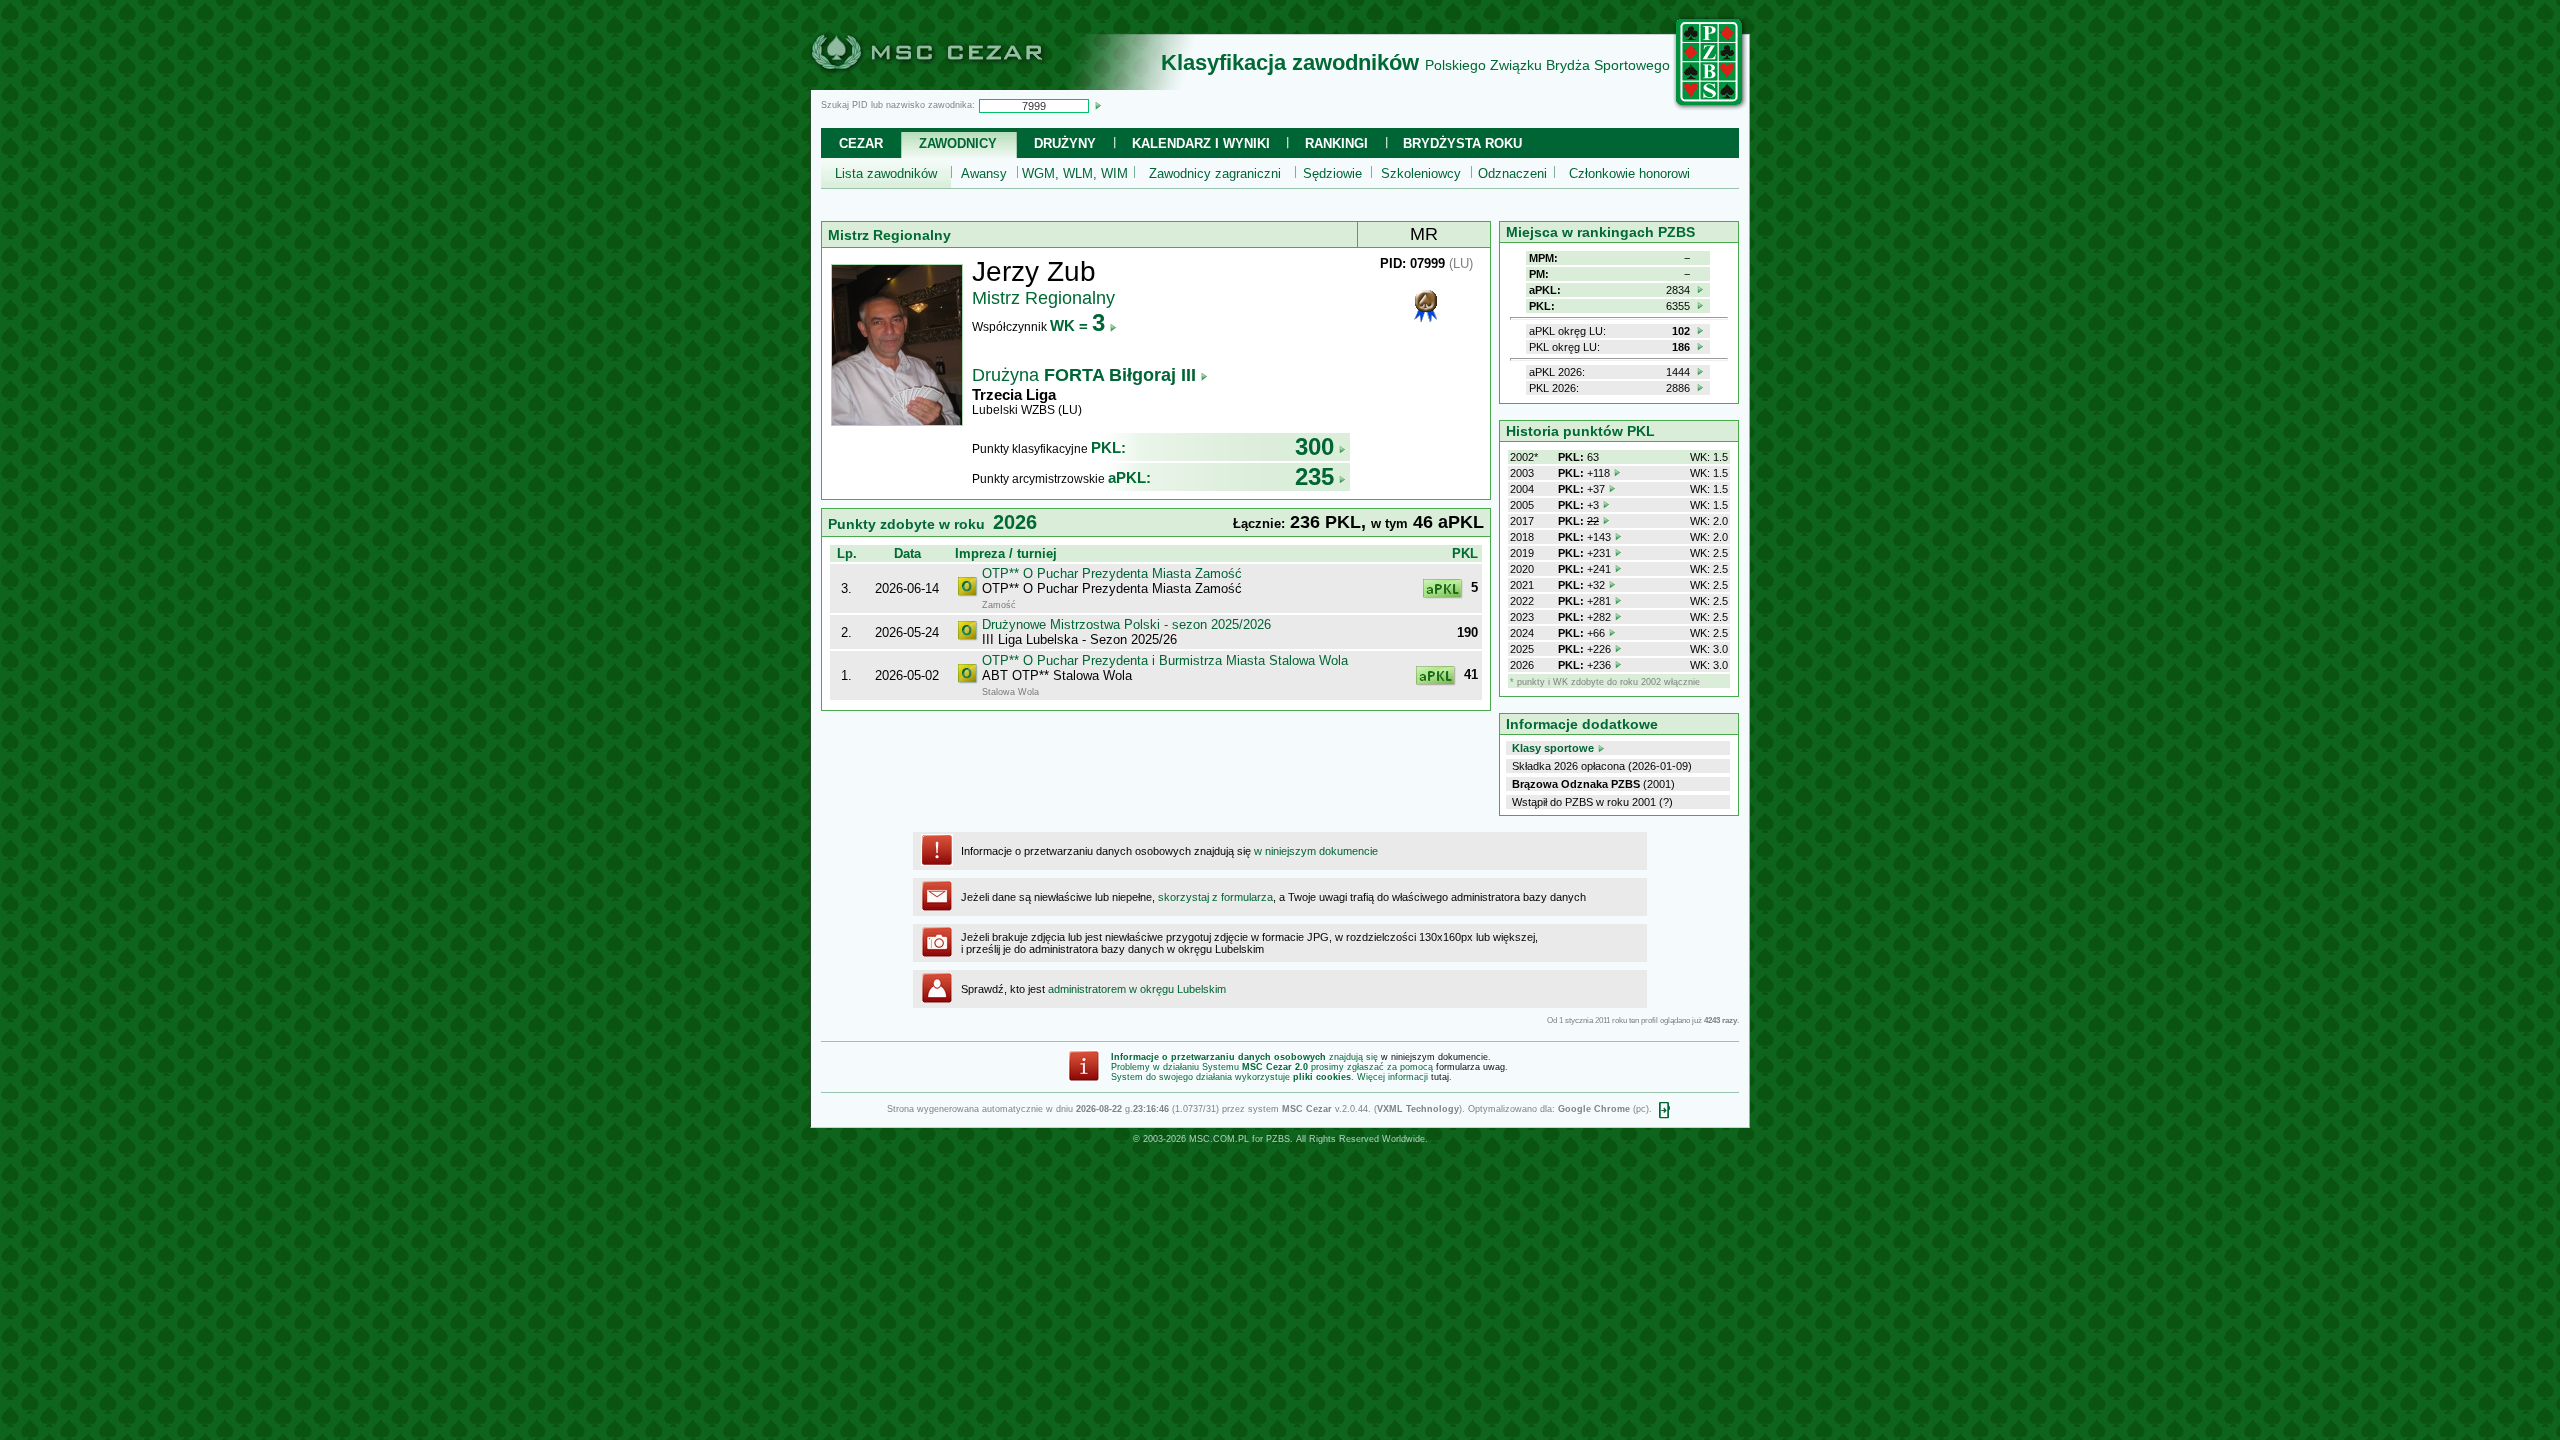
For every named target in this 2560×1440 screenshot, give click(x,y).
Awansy (984, 173)
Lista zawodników (886, 173)
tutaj (1440, 1077)
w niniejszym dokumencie (1316, 851)
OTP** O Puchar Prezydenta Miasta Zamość (1112, 573)
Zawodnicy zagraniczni (1215, 173)
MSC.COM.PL (1219, 1139)
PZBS (1278, 1139)
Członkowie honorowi (1629, 173)
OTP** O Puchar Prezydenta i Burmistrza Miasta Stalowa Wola (1165, 660)
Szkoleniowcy (1421, 173)
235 (1314, 476)
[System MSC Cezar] (960, 84)
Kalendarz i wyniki (1201, 143)
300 (1314, 446)
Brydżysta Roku (1462, 143)
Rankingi (1336, 143)
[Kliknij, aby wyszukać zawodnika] (1098, 105)
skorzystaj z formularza (1215, 897)
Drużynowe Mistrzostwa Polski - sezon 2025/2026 (1126, 624)
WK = (1077, 325)
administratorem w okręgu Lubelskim (1137, 989)
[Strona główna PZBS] (1710, 107)
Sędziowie (1332, 173)
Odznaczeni (1512, 173)
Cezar (861, 143)
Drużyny (1065, 143)
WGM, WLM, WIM (1075, 173)
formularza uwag (1470, 1067)
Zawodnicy (958, 143)
